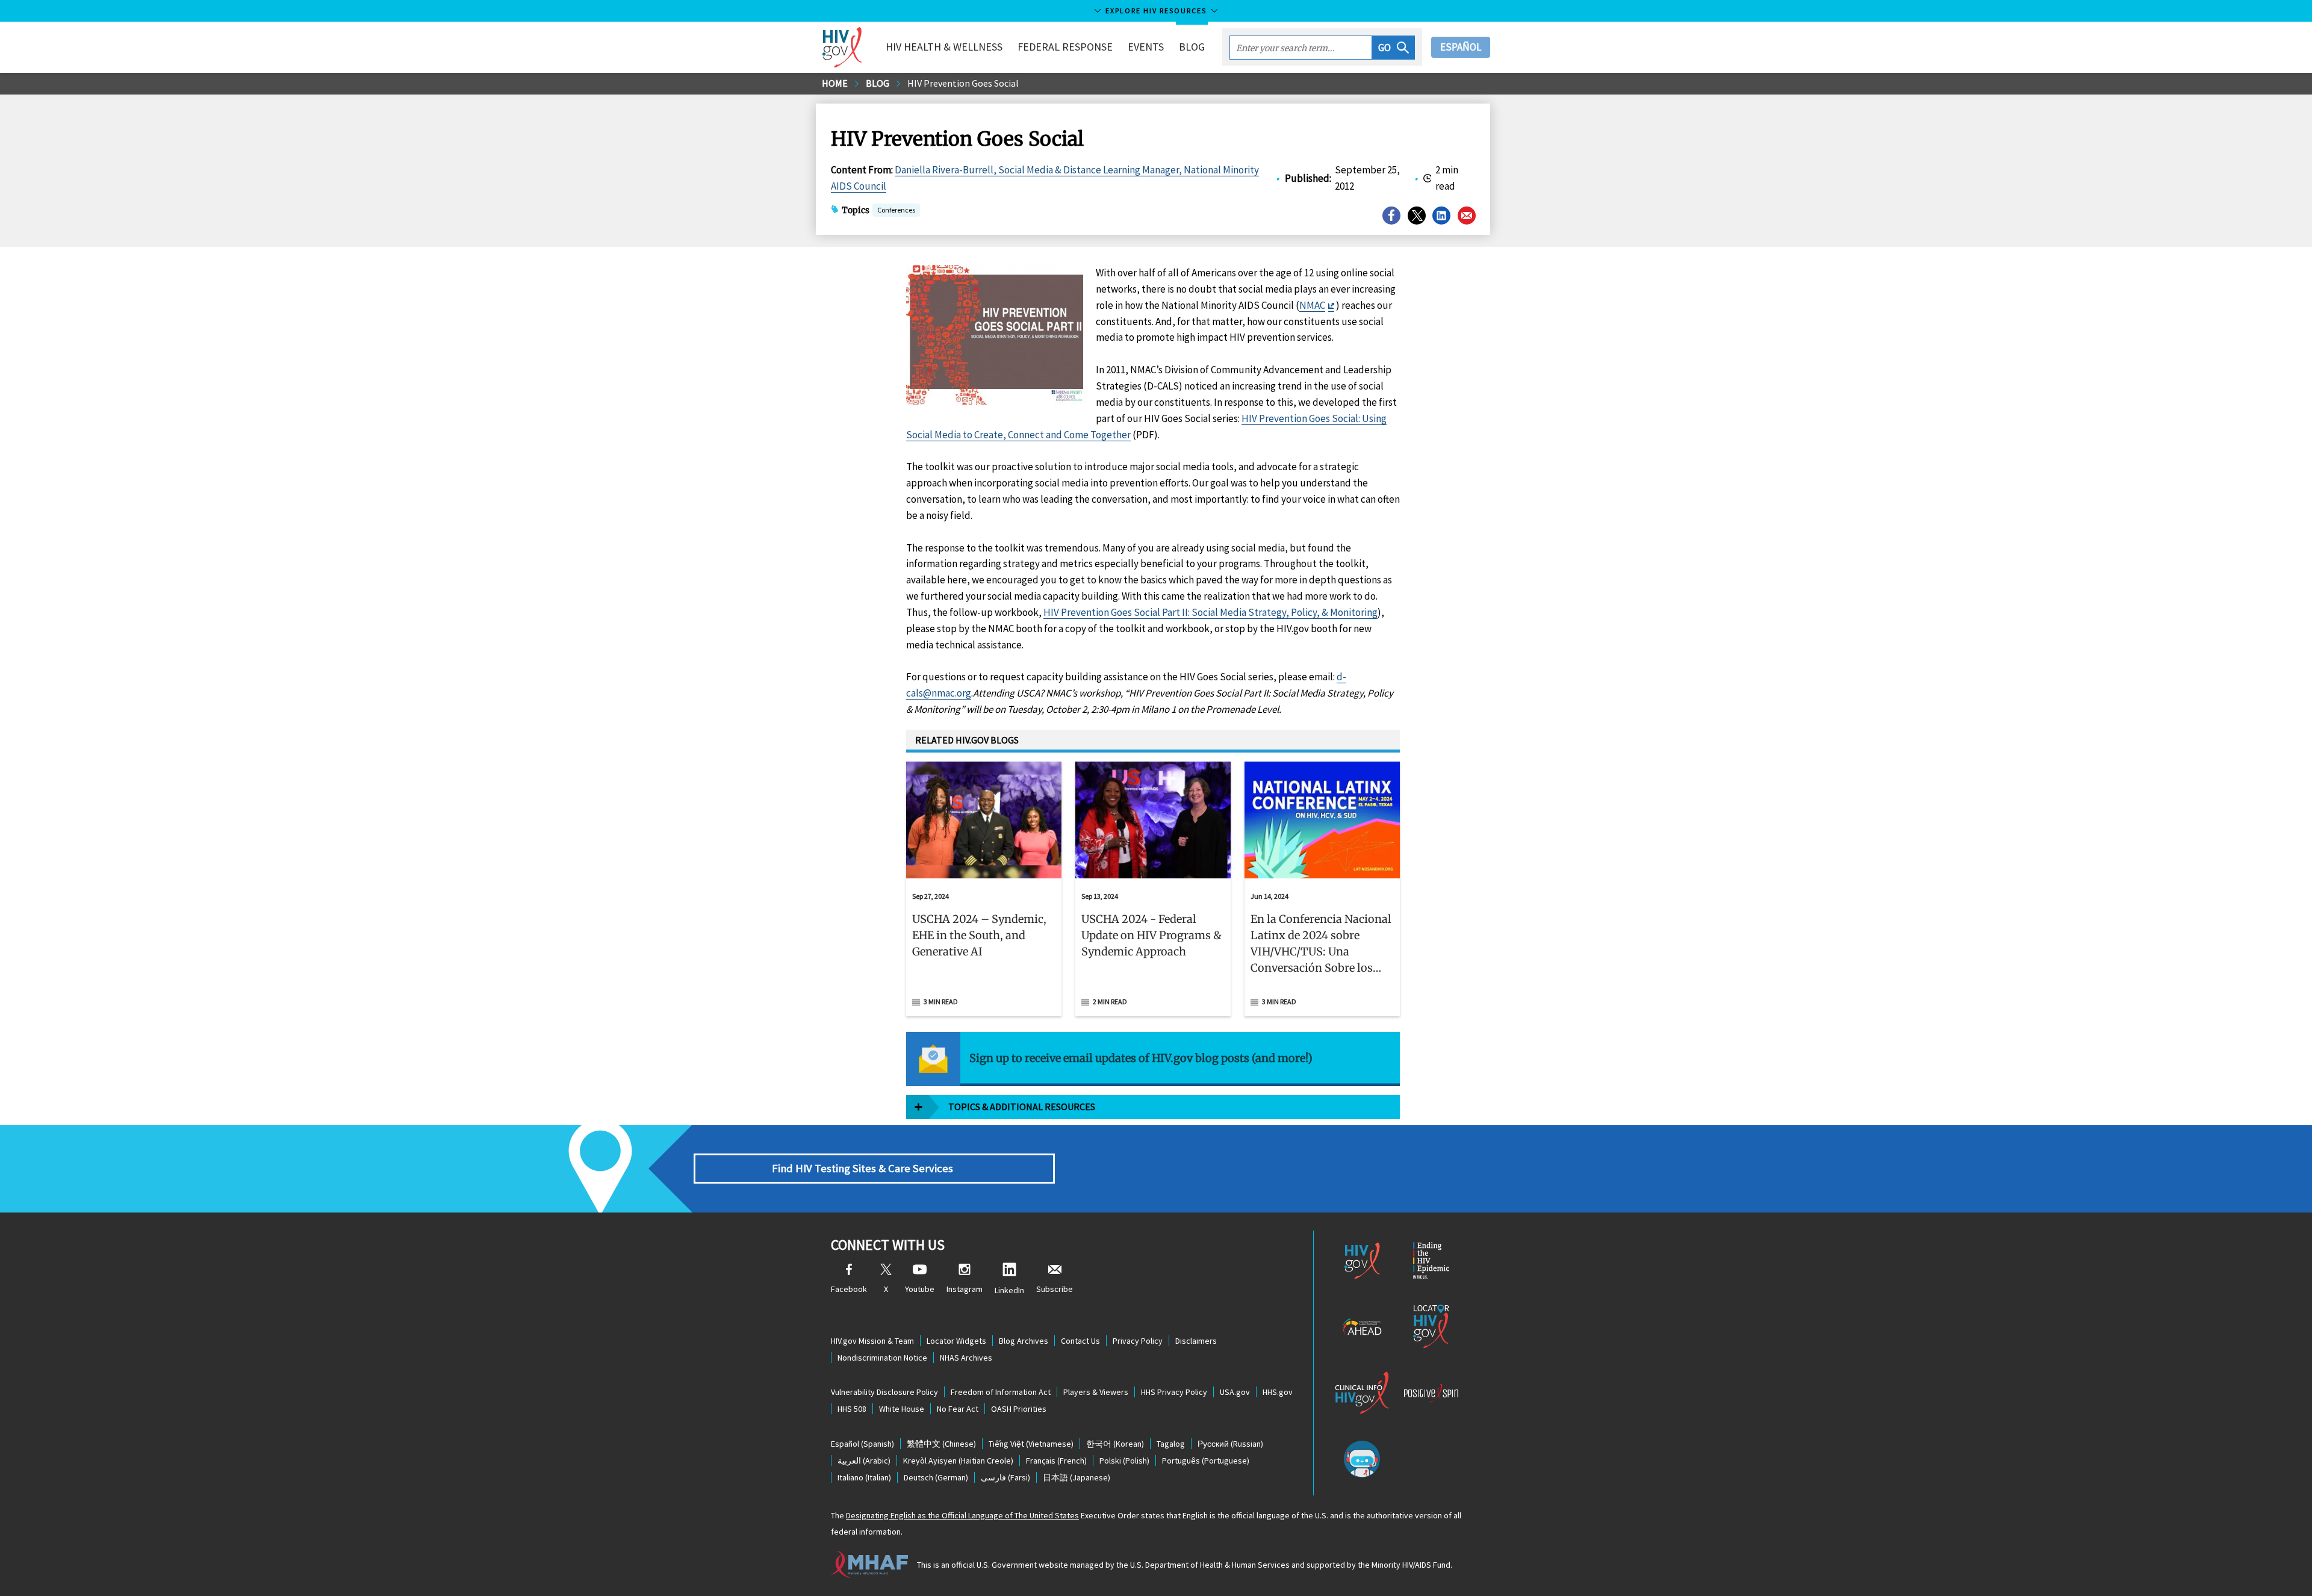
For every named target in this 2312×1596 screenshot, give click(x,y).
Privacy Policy (1138, 1341)
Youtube (920, 1289)
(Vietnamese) (1031, 1444)
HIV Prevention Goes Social (963, 83)
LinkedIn (1009, 1290)
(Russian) (1230, 1444)
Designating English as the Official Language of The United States (962, 1515)
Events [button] (1146, 47)
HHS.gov (1278, 1392)
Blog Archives (1024, 1341)
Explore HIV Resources (1156, 11)
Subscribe (1055, 1289)
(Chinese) (941, 1444)
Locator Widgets (956, 1341)
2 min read (1110, 1001)
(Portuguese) (1206, 1461)
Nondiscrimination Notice (882, 1358)
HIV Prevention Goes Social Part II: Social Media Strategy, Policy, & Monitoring (1210, 612)
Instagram (965, 1289)
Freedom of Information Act (1001, 1392)
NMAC (1312, 305)
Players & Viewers (1096, 1392)
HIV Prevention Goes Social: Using (1314, 418)
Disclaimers (1196, 1341)
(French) (1056, 1461)
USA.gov (1235, 1392)
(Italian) (864, 1477)
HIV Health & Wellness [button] (944, 47)
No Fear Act (958, 1409)
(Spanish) (862, 1444)
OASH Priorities (1019, 1409)
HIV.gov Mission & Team (872, 1341)
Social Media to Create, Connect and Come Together (1018, 435)
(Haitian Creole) (958, 1461)
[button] (1394, 48)
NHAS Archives (966, 1358)
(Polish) (1124, 1461)
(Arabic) (864, 1461)
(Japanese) (1077, 1477)
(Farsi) (1005, 1477)
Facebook (849, 1289)
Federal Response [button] (1065, 47)
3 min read (941, 1001)
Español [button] (1461, 47)
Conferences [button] (896, 210)
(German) (936, 1477)
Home (835, 83)
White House (902, 1409)
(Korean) (1115, 1444)
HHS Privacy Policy (1174, 1392)
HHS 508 (852, 1409)
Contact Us (1080, 1341)
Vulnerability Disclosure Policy (884, 1392)
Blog (1192, 47)
